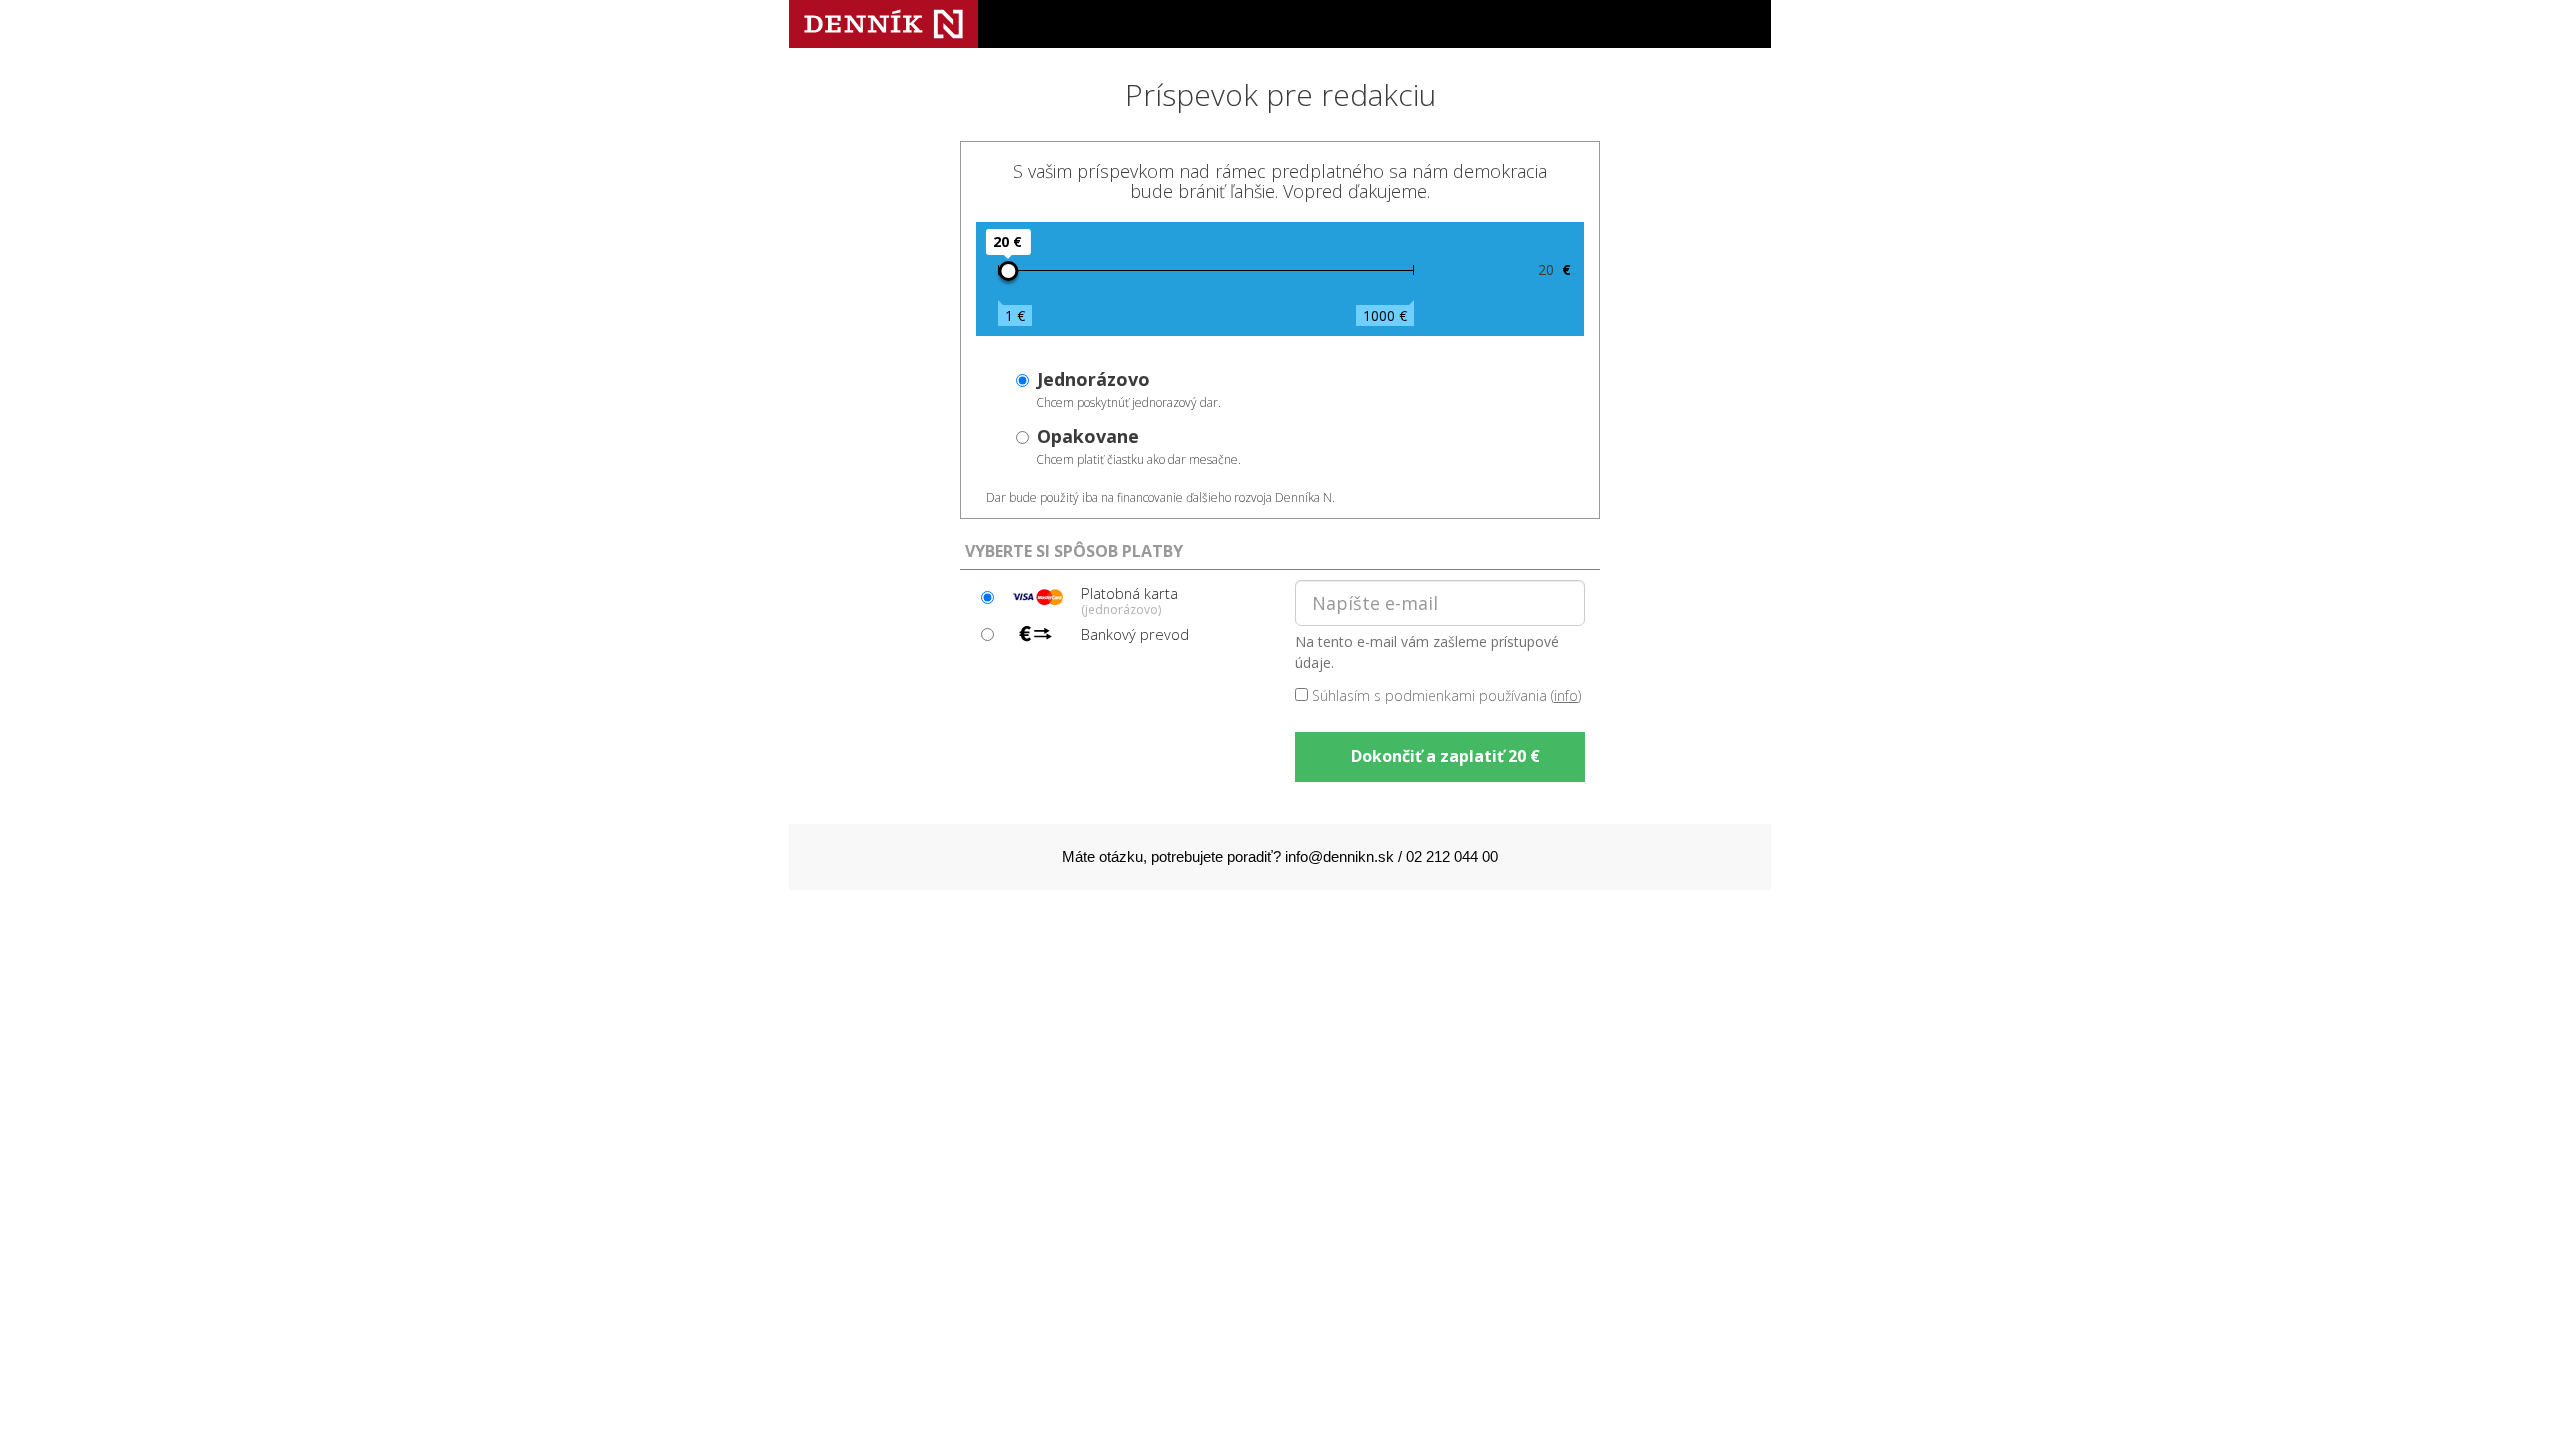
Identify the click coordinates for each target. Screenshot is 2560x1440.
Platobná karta (1129, 600)
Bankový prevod (1135, 634)
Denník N (883, 24)
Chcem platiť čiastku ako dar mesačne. (1138, 446)
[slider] (1008, 271)
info (1566, 695)
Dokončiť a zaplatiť (1443, 756)
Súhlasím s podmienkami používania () (1444, 695)
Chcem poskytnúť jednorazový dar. (1128, 389)
